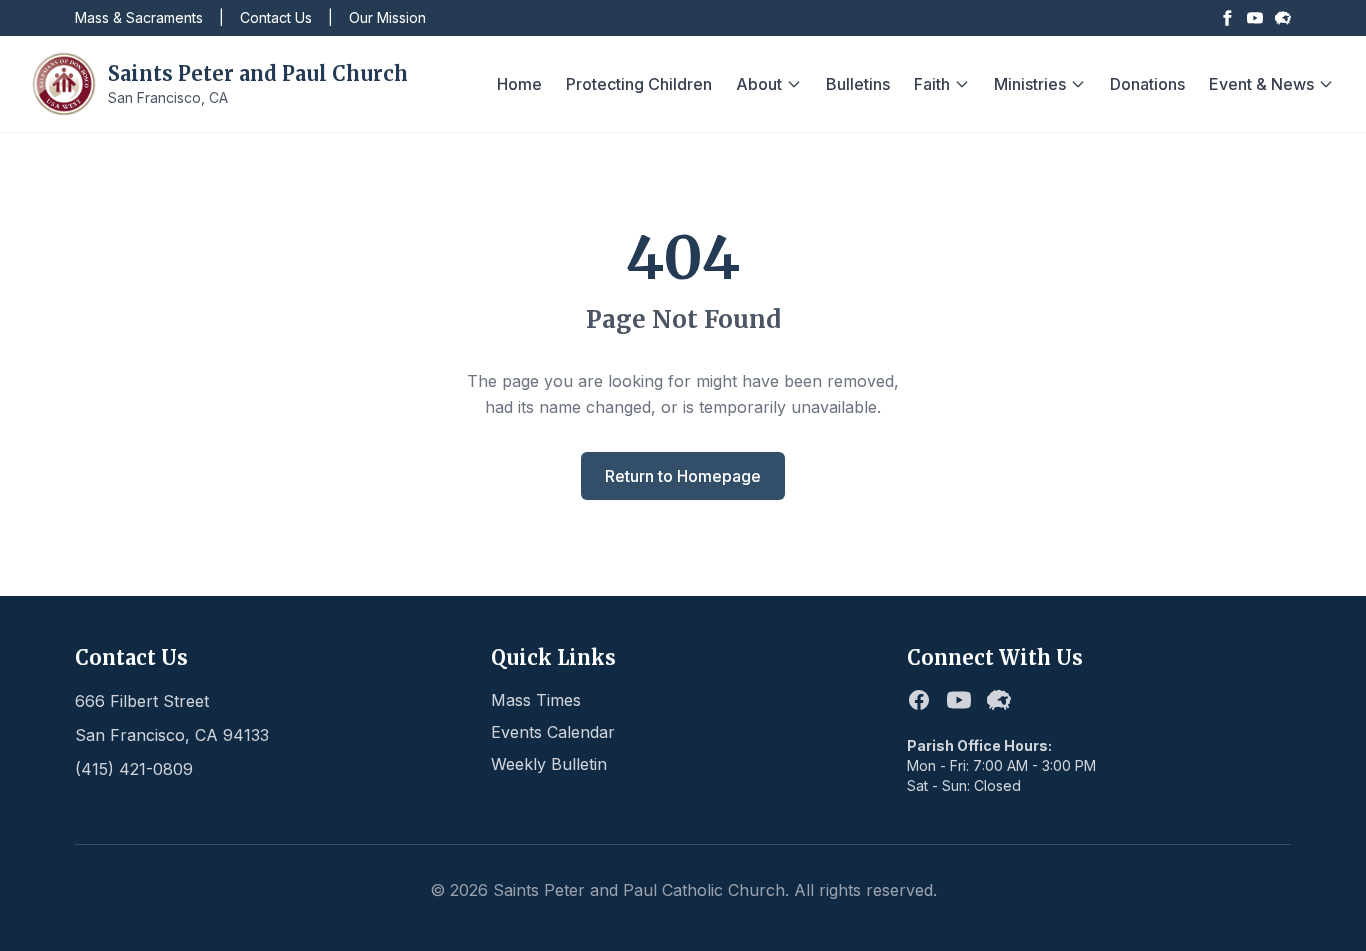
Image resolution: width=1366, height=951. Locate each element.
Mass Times (536, 700)
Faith (932, 84)
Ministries (1030, 84)
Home (519, 84)
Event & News (1261, 84)
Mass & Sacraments (139, 17)
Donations (1147, 84)
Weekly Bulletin (549, 764)
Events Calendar (553, 732)
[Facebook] (1227, 18)
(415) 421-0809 (134, 769)
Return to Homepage (683, 476)
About (759, 84)
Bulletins (858, 84)
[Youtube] (1255, 18)
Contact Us (276, 17)
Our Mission (387, 17)
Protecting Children (639, 84)
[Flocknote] (1283, 18)
